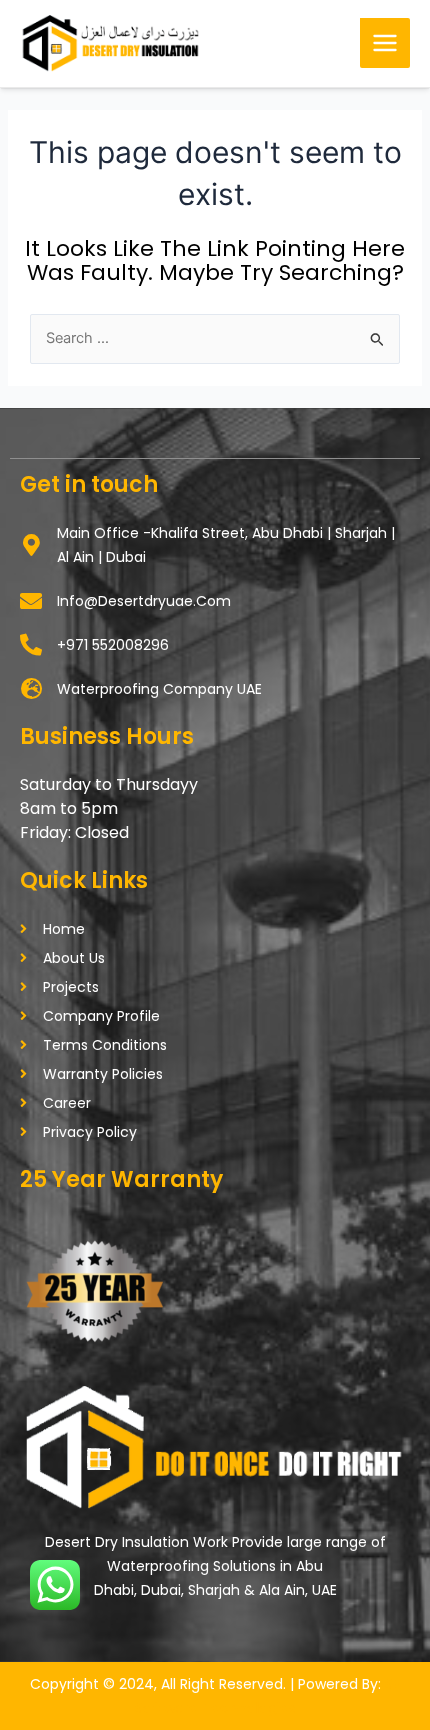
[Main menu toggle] (385, 43)
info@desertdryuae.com (144, 601)
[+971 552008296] (31, 645)
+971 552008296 (113, 645)
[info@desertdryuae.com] (31, 601)
